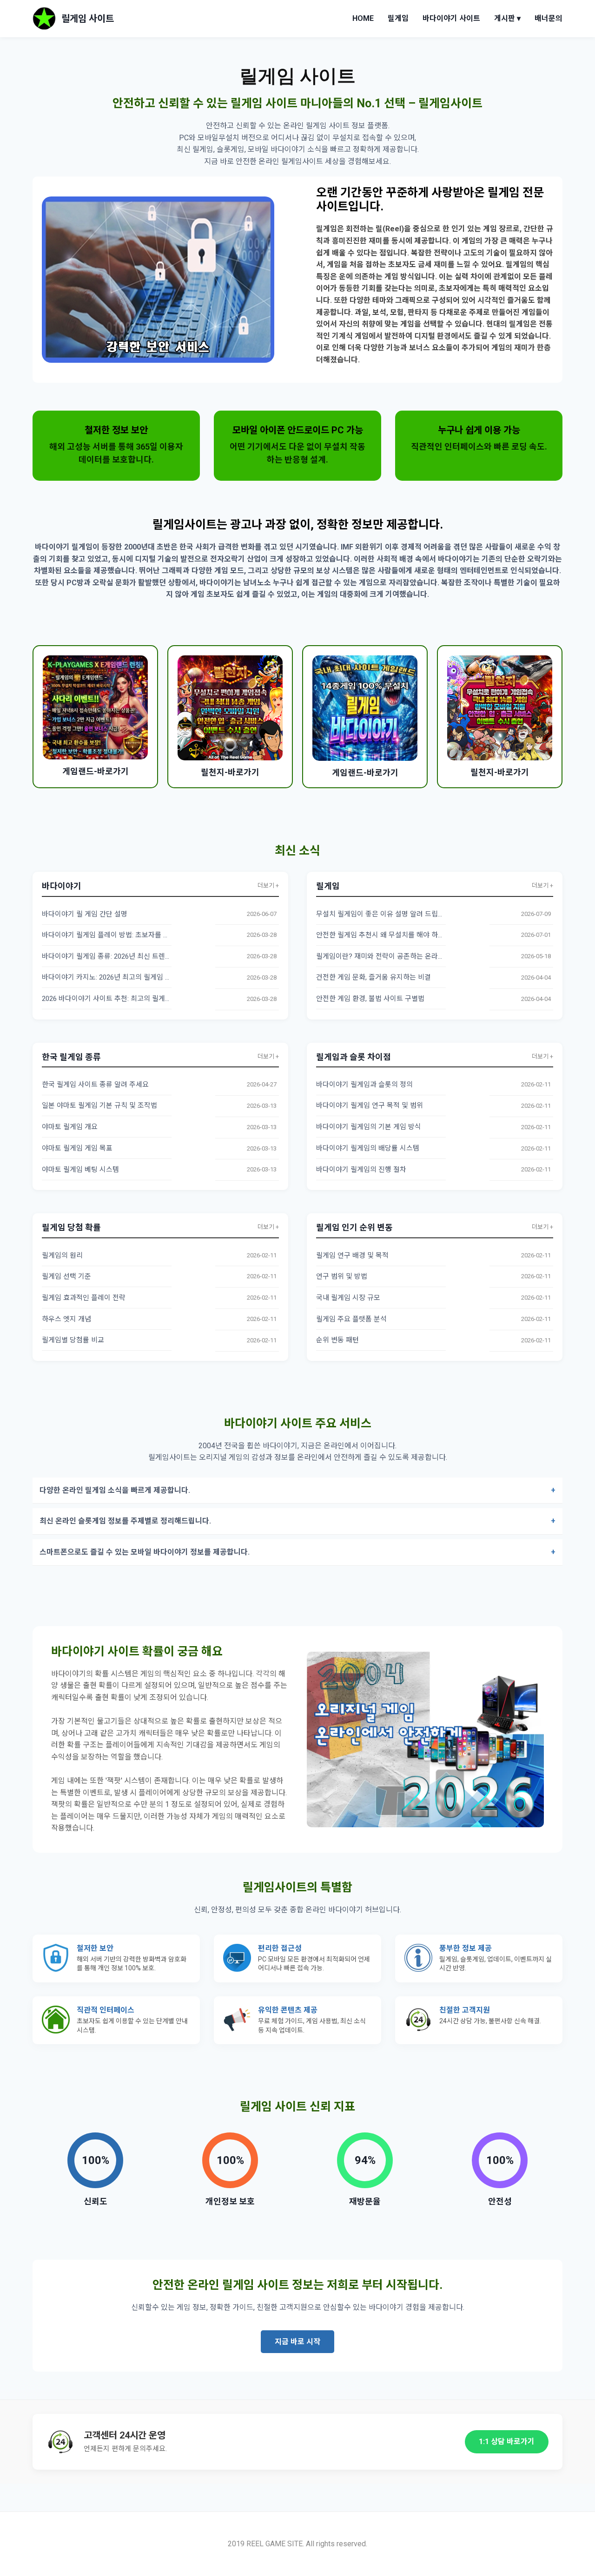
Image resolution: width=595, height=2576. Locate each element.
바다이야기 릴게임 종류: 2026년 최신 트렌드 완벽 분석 (122, 956)
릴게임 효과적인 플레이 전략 (84, 1298)
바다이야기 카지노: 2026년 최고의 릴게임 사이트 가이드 (124, 977)
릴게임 (398, 18)
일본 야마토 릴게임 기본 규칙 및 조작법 (99, 1105)
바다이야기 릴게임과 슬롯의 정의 (364, 1085)
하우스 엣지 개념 (66, 1319)
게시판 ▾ (507, 18)
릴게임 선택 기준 (66, 1276)
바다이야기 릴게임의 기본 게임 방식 (369, 1127)
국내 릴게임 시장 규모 (348, 1298)
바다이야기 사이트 (451, 18)
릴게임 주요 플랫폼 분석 (351, 1319)
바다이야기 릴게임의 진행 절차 (361, 1170)
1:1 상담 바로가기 (507, 2442)
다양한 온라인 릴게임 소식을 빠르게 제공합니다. (115, 1490)
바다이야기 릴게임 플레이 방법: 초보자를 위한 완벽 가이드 (127, 935)
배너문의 (549, 18)
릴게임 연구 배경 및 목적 (352, 1255)
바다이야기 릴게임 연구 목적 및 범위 (370, 1105)
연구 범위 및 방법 (342, 1276)
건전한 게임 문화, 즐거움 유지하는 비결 (374, 977)
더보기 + (268, 886)
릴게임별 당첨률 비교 (73, 1340)
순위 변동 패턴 (337, 1340)
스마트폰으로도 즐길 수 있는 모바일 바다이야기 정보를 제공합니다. (145, 1552)
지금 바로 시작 (297, 2342)
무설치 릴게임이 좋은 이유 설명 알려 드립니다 (383, 914)
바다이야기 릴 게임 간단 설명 (85, 914)
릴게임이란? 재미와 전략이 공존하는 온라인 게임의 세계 (398, 956)
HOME (363, 18)
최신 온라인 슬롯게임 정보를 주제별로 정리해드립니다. (125, 1521)
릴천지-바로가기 (230, 772)
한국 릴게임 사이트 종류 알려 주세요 (95, 1085)
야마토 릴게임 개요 (70, 1127)
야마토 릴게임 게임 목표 (77, 1148)
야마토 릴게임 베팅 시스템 (80, 1170)
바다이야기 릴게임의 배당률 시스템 (368, 1148)
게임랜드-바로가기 (96, 771)
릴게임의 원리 (62, 1255)
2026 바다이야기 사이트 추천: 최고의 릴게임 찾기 (114, 999)
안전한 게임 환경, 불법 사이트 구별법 (370, 999)
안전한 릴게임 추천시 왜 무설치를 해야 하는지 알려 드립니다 (405, 935)
